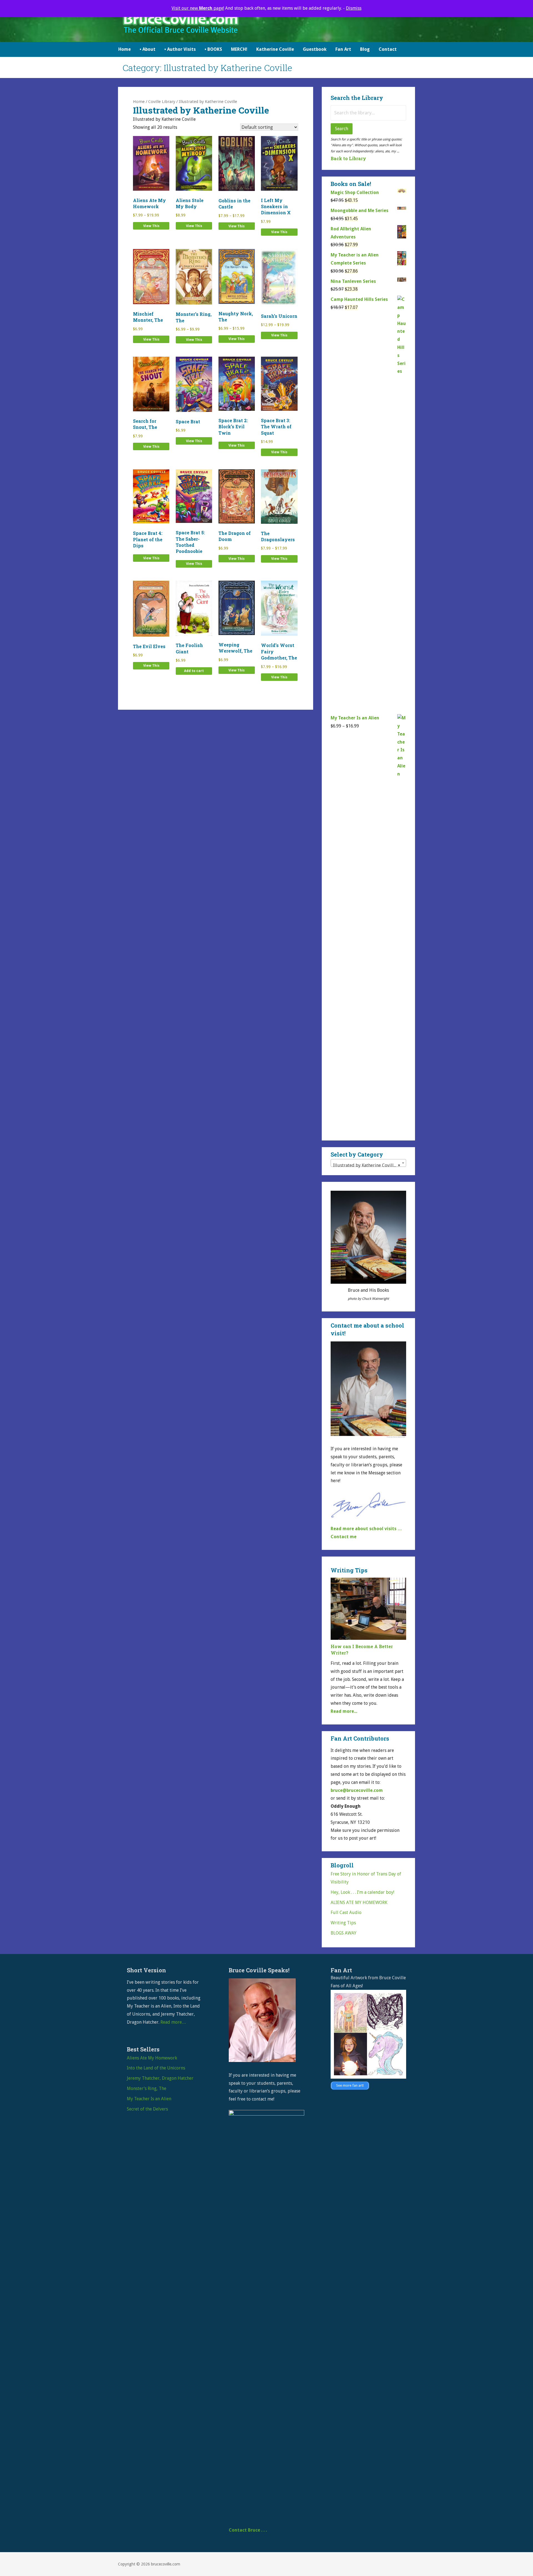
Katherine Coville (275, 49)
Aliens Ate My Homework (152, 2058)
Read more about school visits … (366, 1529)
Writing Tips (343, 1923)
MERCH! (239, 49)
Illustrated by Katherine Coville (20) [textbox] (369, 1165)
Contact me (344, 1537)
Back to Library (348, 158)
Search (342, 129)
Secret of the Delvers (147, 2109)
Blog (365, 49)
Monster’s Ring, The (147, 2088)
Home (125, 49)
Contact (388, 49)
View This (151, 226)
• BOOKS (213, 49)
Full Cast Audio (346, 1913)
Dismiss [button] (354, 8)
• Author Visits (180, 49)
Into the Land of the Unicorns (156, 2068)
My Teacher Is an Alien (149, 2099)
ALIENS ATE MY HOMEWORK (359, 1903)
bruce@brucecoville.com (357, 1790)
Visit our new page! (198, 8)
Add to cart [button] (194, 671)
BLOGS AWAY (344, 1933)
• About (148, 49)
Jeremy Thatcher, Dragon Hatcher (160, 2078)
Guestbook (315, 49)
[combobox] (368, 1163)
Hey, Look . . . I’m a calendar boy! (362, 1892)
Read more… (173, 2022)
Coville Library (162, 102)
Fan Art (343, 49)
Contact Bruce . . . (248, 2530)
